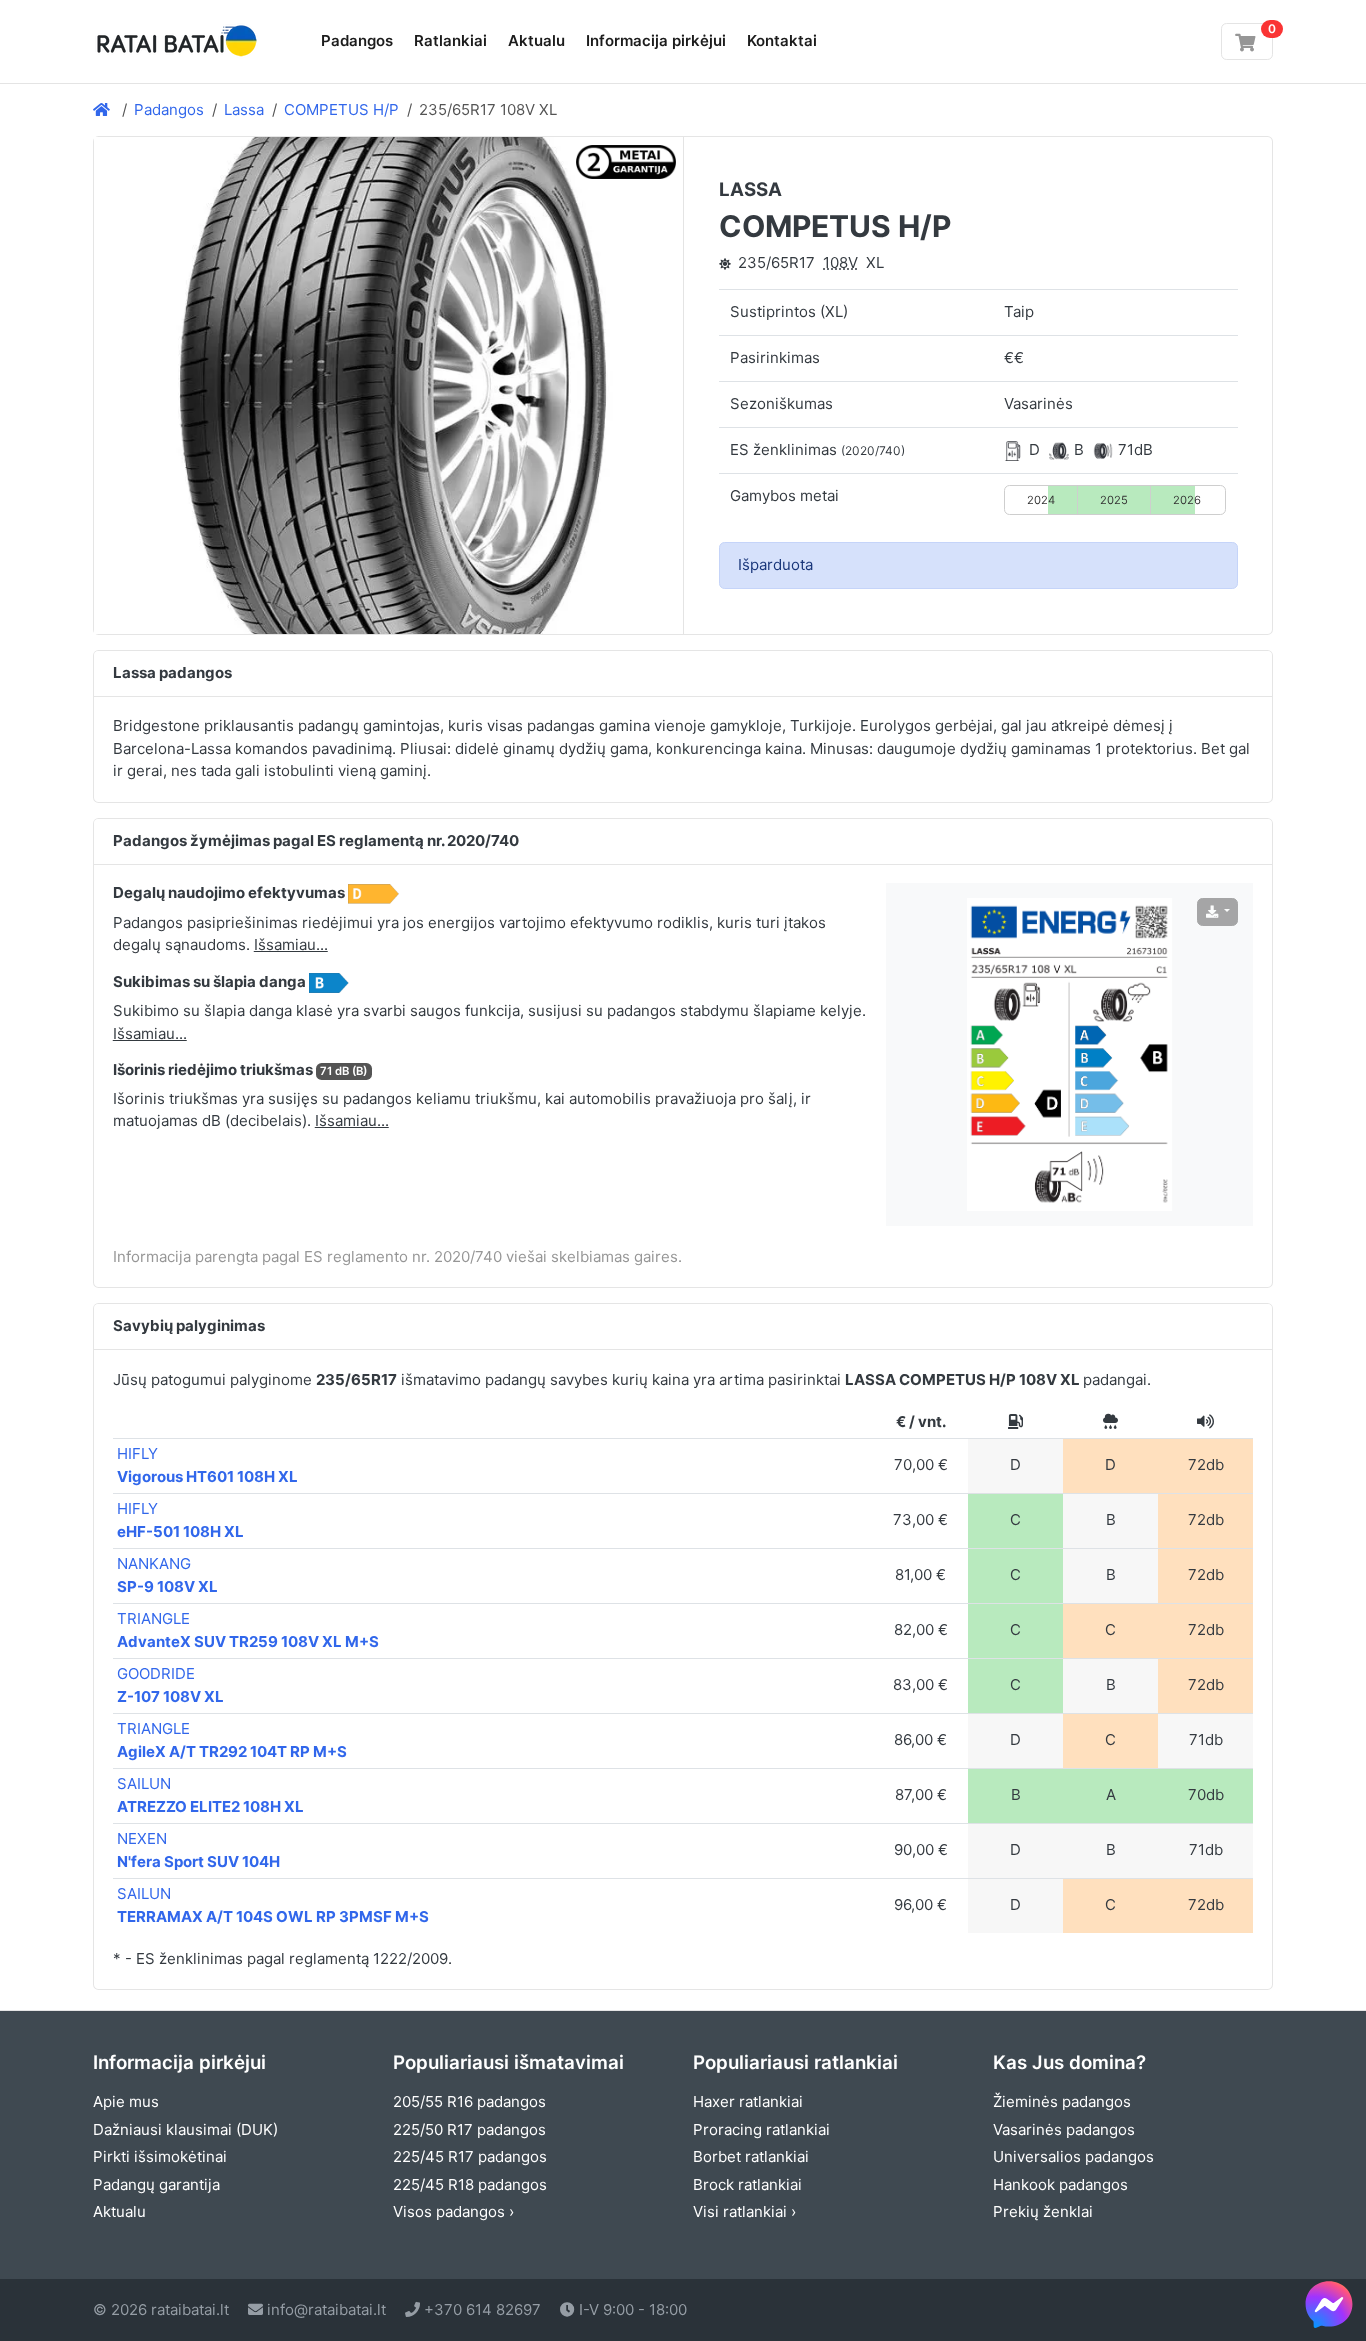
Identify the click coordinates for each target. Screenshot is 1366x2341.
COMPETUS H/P (341, 109)
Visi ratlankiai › (744, 2211)
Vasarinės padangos (1064, 2129)
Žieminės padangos (1062, 2101)
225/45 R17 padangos (470, 2156)
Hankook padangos (1060, 2184)
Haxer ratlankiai (748, 2101)
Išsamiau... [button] (291, 944)
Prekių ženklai (1043, 2211)
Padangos (357, 40)
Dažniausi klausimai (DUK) (185, 2129)
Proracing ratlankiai (761, 2129)
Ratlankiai (450, 40)
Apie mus (126, 2101)
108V (840, 262)
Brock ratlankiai (747, 2184)
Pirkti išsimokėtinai (160, 2156)
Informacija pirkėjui (656, 40)
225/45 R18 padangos (470, 2184)
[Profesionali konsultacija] (1329, 2304)
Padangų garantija (156, 2184)
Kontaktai (782, 40)
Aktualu (536, 40)
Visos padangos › (453, 2211)
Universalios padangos (1073, 2156)
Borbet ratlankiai (751, 2156)
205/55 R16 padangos (469, 2101)
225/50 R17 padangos (469, 2129)
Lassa (244, 109)
